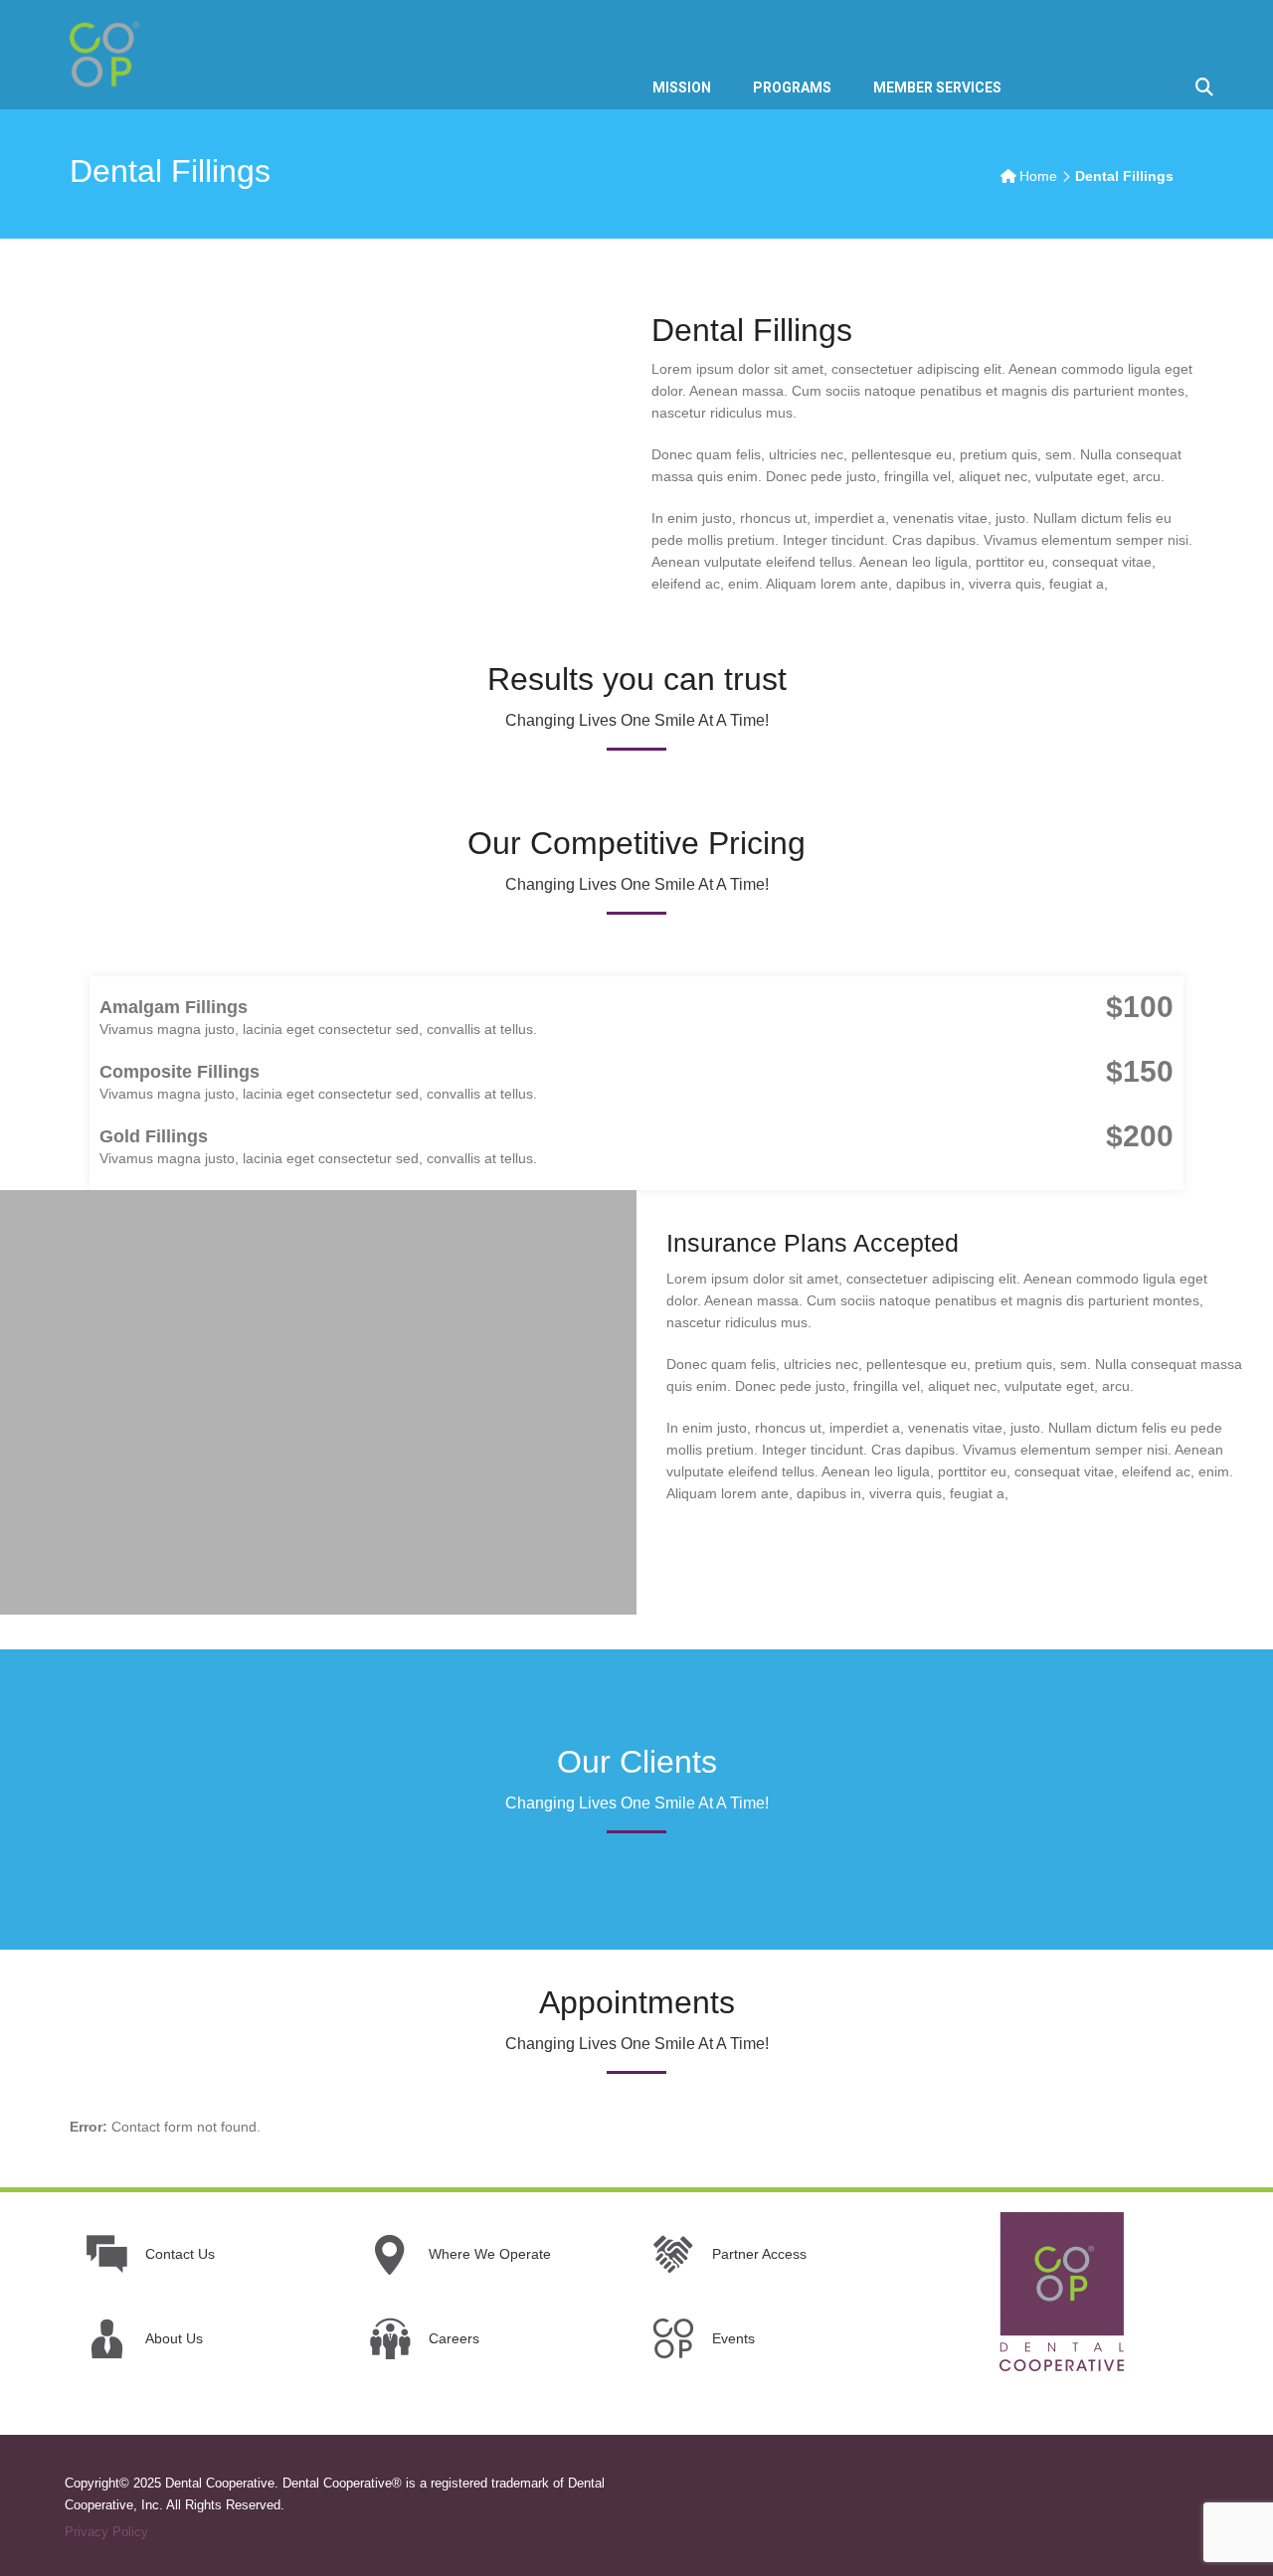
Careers (454, 2338)
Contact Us (180, 2254)
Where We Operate (490, 2254)
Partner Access (759, 2254)
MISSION (682, 87)
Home (1038, 176)
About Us (174, 2338)
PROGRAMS (792, 87)
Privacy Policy (106, 2532)
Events (733, 2338)
